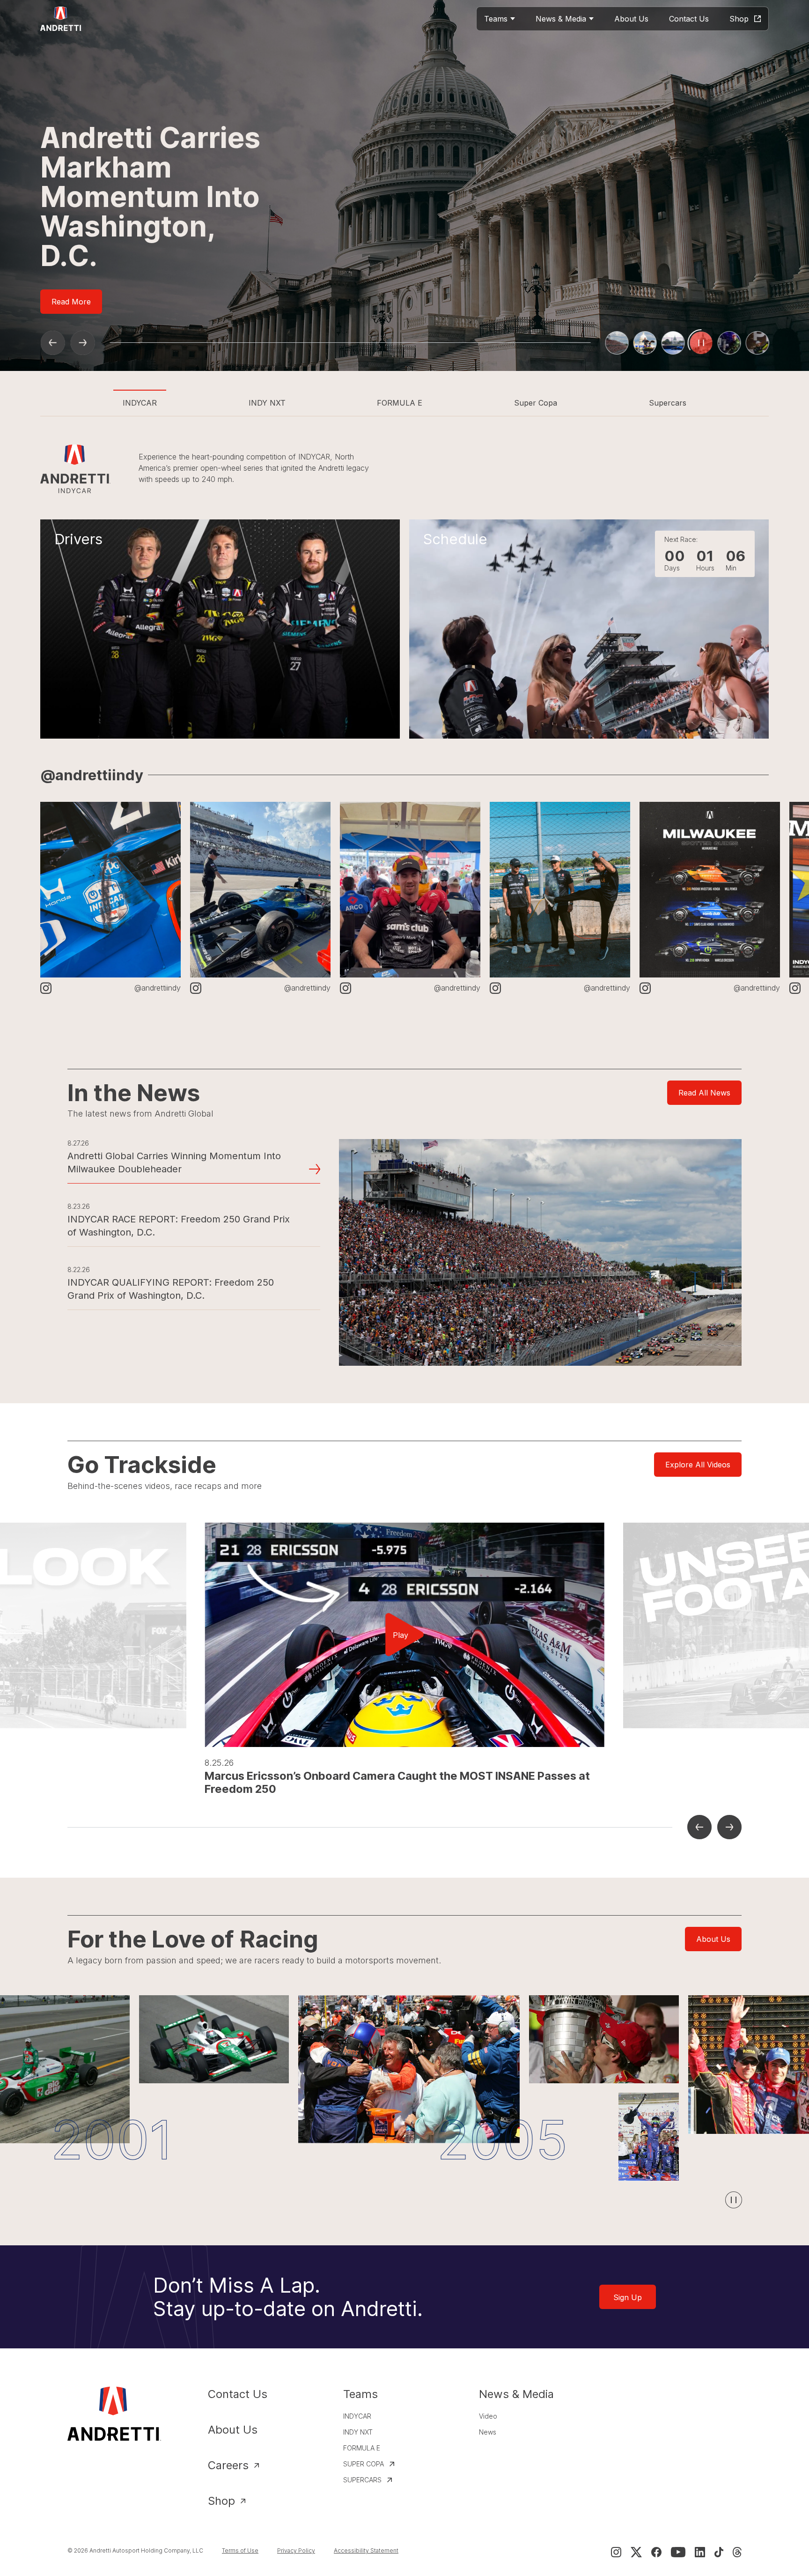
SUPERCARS (362, 2480)
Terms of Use (240, 2550)
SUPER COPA (364, 2464)
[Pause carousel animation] (734, 2200)
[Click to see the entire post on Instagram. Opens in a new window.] (110, 890)
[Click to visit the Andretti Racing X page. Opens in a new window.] (636, 2552)
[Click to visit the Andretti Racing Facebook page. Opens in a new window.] (656, 2552)
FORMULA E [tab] (400, 403)
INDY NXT (358, 2432)
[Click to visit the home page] (61, 19)
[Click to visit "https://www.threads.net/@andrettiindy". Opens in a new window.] (737, 2552)
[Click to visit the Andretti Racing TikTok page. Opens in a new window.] (719, 2552)
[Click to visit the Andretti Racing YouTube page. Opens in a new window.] (678, 2552)
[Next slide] (729, 1827)
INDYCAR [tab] (140, 403)
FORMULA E (362, 2448)
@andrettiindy (92, 775)
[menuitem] (500, 19)
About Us (233, 2430)
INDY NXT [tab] (267, 403)
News (488, 2432)
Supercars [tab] (668, 403)
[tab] (617, 343)
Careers (228, 2465)
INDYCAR (357, 2416)
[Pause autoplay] (758, 343)
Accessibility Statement (366, 2550)
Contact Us (238, 2394)
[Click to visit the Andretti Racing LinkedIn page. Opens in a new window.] (700, 2552)
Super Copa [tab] (536, 403)
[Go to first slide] (82, 343)
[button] (404, 1635)
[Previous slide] (52, 343)
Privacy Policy (296, 2550)
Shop (221, 2501)
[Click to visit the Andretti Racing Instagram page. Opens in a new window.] (616, 2552)
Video (488, 2416)
